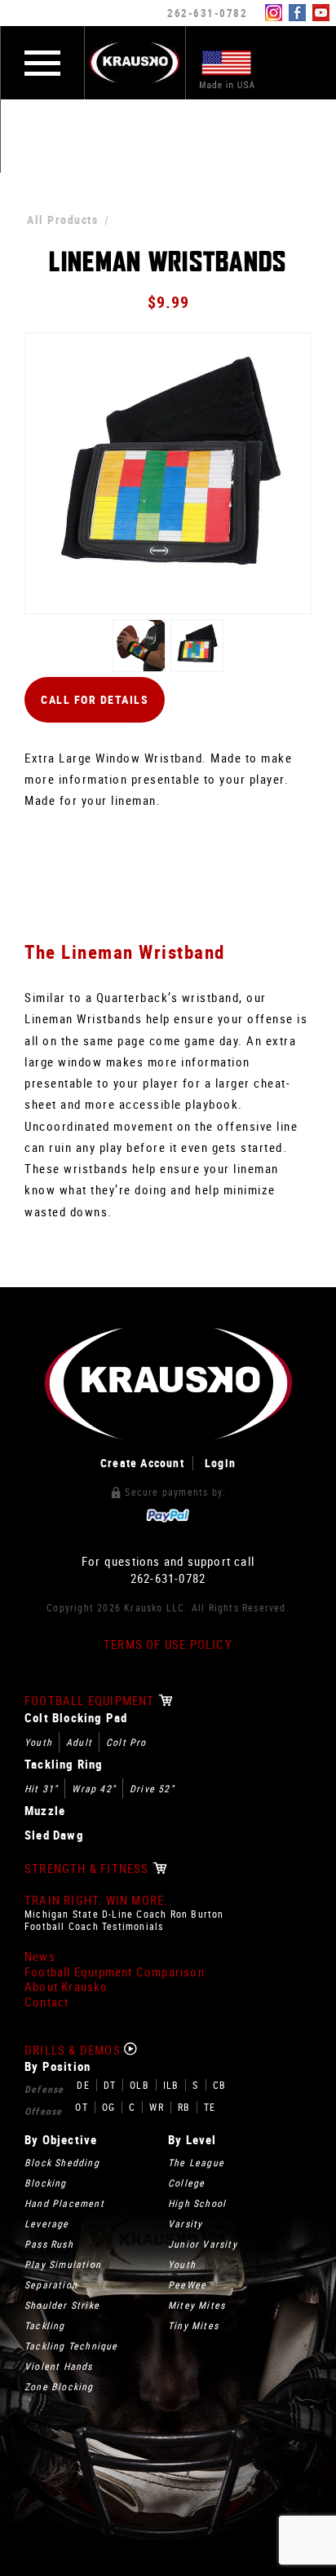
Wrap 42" (94, 1788)
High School (197, 2203)
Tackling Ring (64, 1764)
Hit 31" (41, 1788)
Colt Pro (126, 1742)
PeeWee (187, 2284)
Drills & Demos (74, 2050)
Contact (46, 2002)
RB (184, 2107)
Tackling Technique (71, 2345)
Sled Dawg (54, 1835)
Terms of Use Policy (168, 1644)
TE (210, 2107)
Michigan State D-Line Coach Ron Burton (124, 1914)
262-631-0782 (207, 13)
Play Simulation (63, 2264)
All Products (62, 220)
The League (196, 2162)
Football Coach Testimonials (94, 1926)
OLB (139, 2085)
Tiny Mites (193, 2325)
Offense (43, 2111)
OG (108, 2107)
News (40, 1956)
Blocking (46, 2183)
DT (110, 2085)
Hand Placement (64, 2203)
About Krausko (66, 1987)
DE (83, 2085)
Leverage (47, 2223)
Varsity (185, 2223)
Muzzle (45, 1811)
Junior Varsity (203, 2244)
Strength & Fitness (88, 1868)
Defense (44, 2089)
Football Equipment (91, 1701)
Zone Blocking (59, 2386)
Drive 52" (152, 1788)
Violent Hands (59, 2366)
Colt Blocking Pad (76, 1718)
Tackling (45, 2325)
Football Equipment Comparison (115, 1972)
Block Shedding (62, 2162)
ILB (171, 2085)
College (186, 2183)
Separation (51, 2284)
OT (81, 2107)
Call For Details (95, 699)
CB (219, 2085)
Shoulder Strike (62, 2305)
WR (156, 2107)
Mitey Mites (197, 2305)
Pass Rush (49, 2244)
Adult (79, 1742)
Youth (38, 1742)
